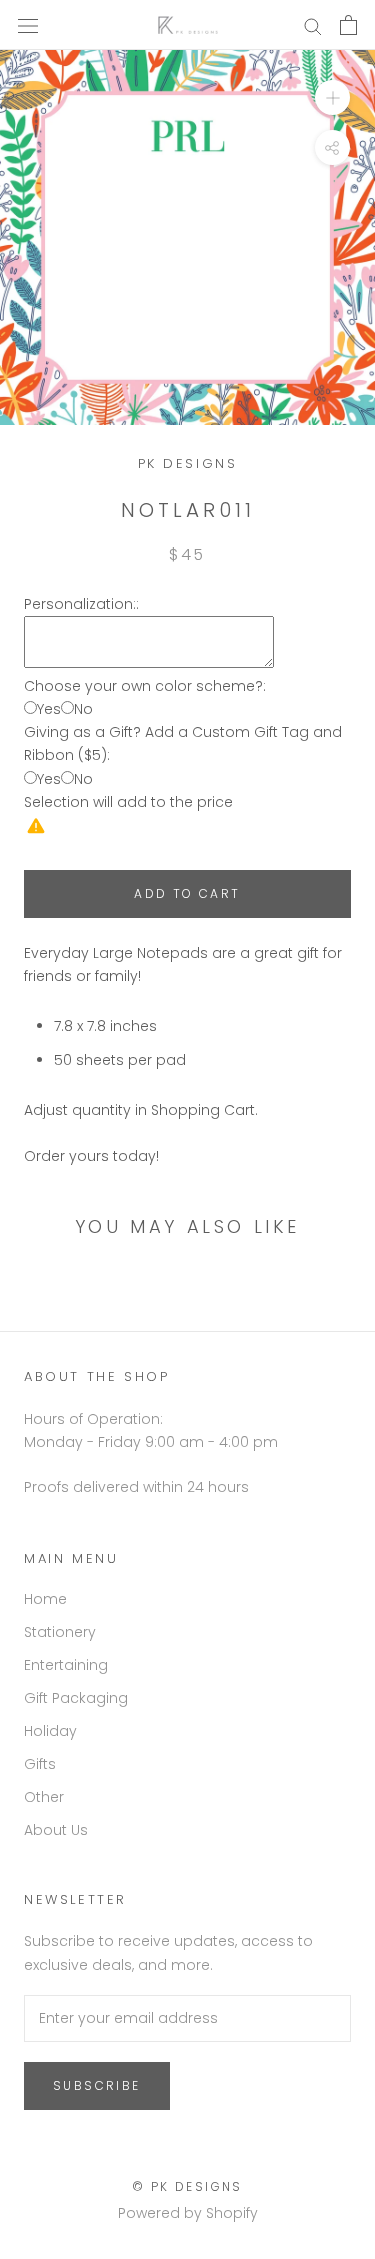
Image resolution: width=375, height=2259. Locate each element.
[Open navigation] (28, 24)
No (83, 709)
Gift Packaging (76, 1698)
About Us (56, 1830)
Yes (49, 709)
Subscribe (97, 2085)
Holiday (50, 1731)
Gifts (40, 1764)
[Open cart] (348, 25)
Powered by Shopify (188, 2213)
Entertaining (66, 1665)
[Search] (313, 25)
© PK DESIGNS (187, 2186)
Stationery (60, 1632)
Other (44, 1797)
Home (45, 1599)
